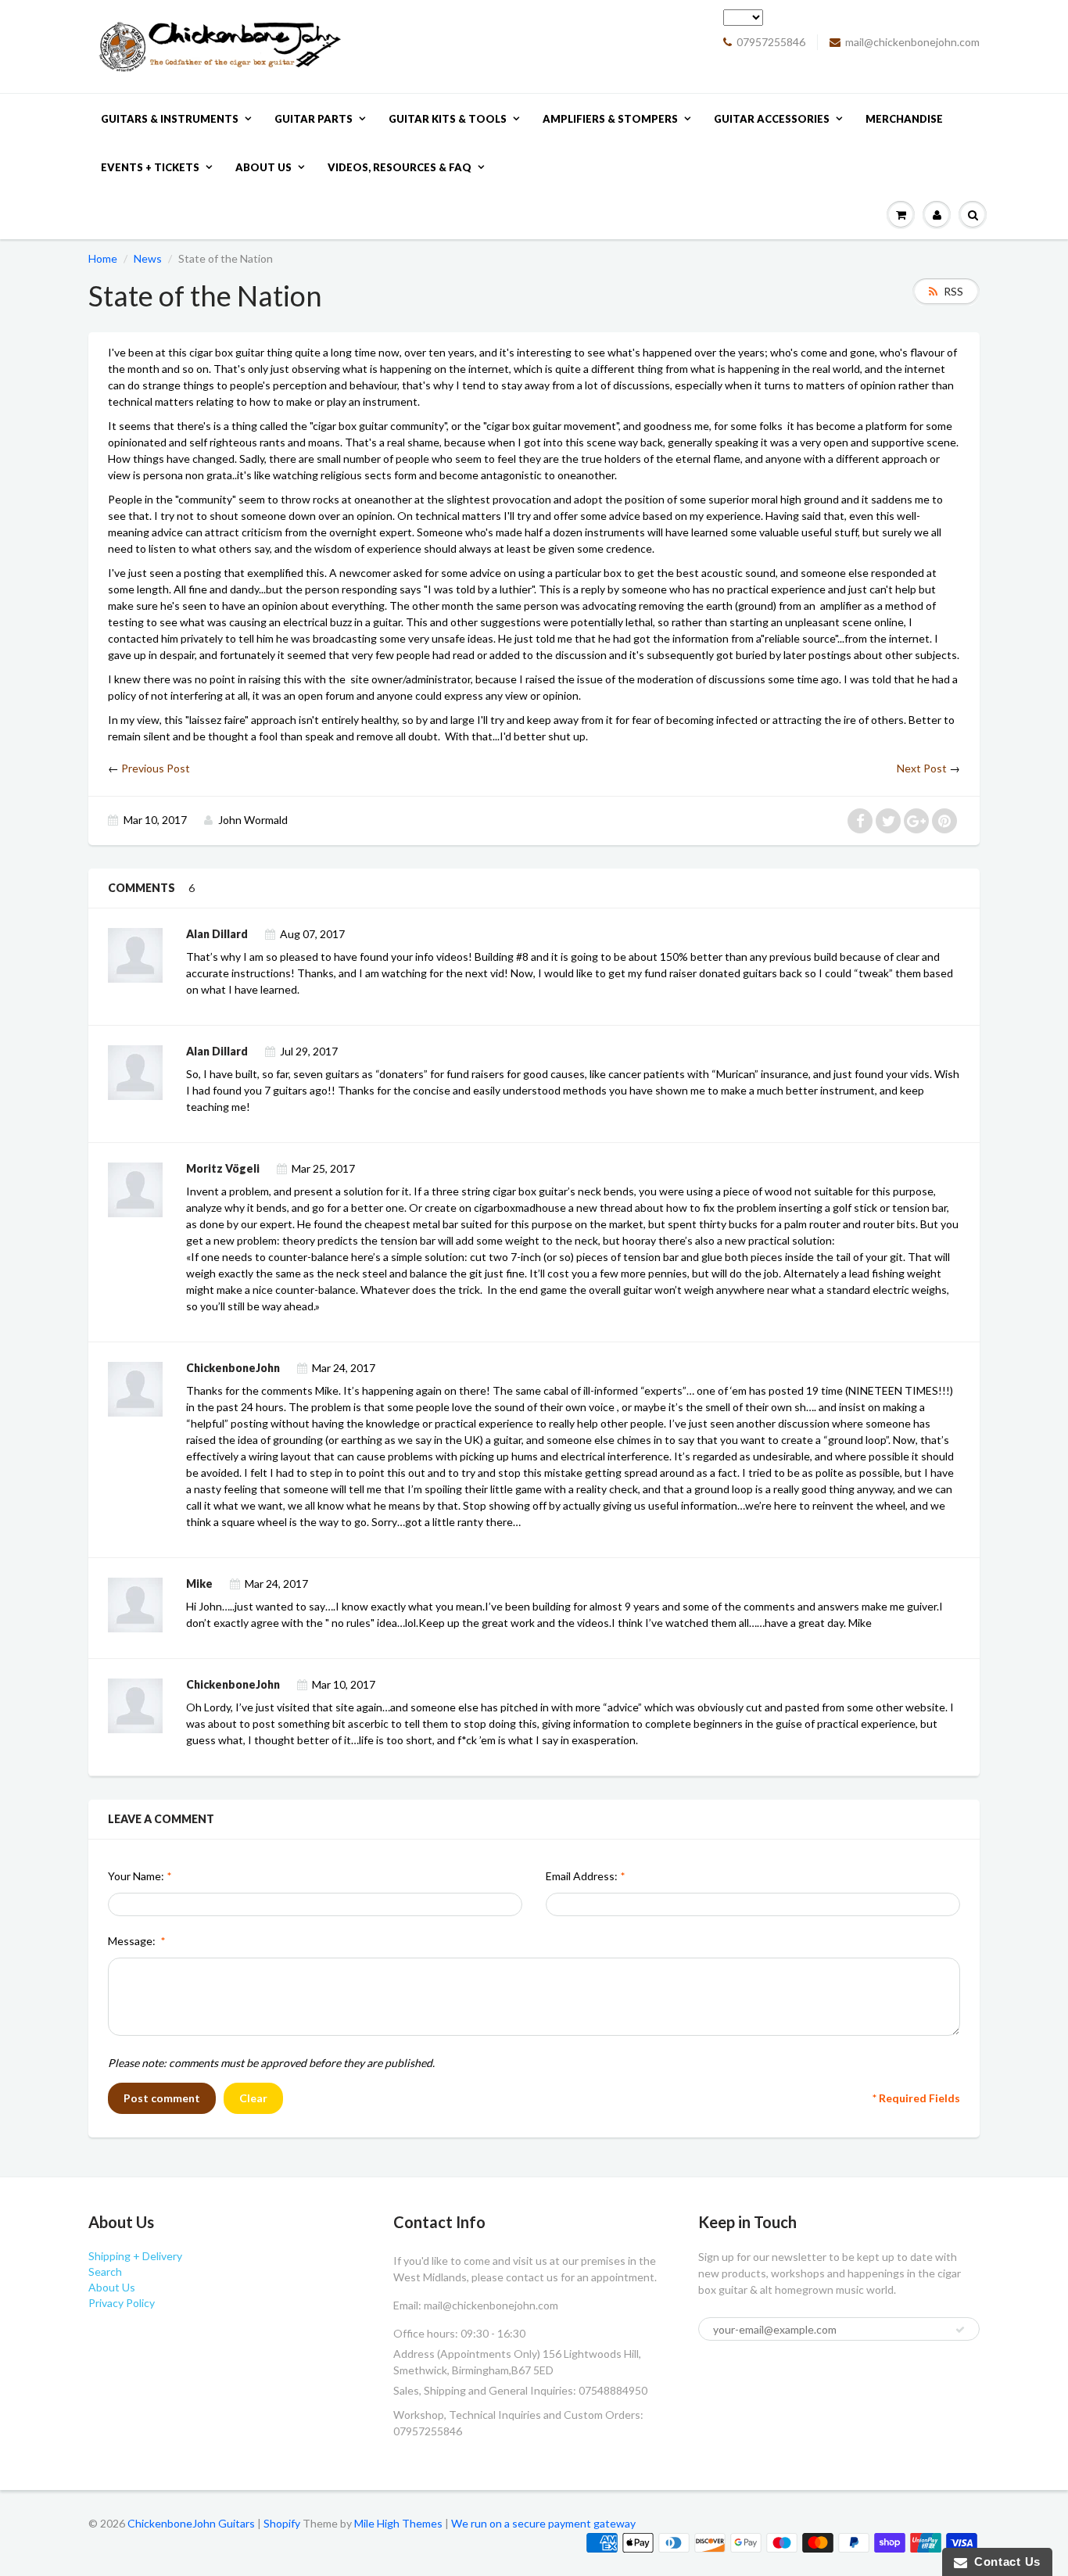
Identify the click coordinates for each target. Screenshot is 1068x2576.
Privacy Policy (122, 2303)
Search (105, 2271)
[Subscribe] (960, 2330)
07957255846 (771, 42)
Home (103, 258)
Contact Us (1004, 2562)
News (148, 258)
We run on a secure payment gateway (543, 2523)
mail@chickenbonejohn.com (912, 42)
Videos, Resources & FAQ (400, 167)
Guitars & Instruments (170, 119)
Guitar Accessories (772, 119)
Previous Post (156, 768)
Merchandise (904, 119)
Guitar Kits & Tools (448, 119)
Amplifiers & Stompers (610, 119)
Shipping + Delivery (135, 2256)
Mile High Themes (398, 2523)
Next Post (922, 768)
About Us (263, 167)
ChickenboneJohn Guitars (191, 2523)
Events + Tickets (150, 167)
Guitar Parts (314, 119)
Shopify (282, 2523)
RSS (953, 291)
